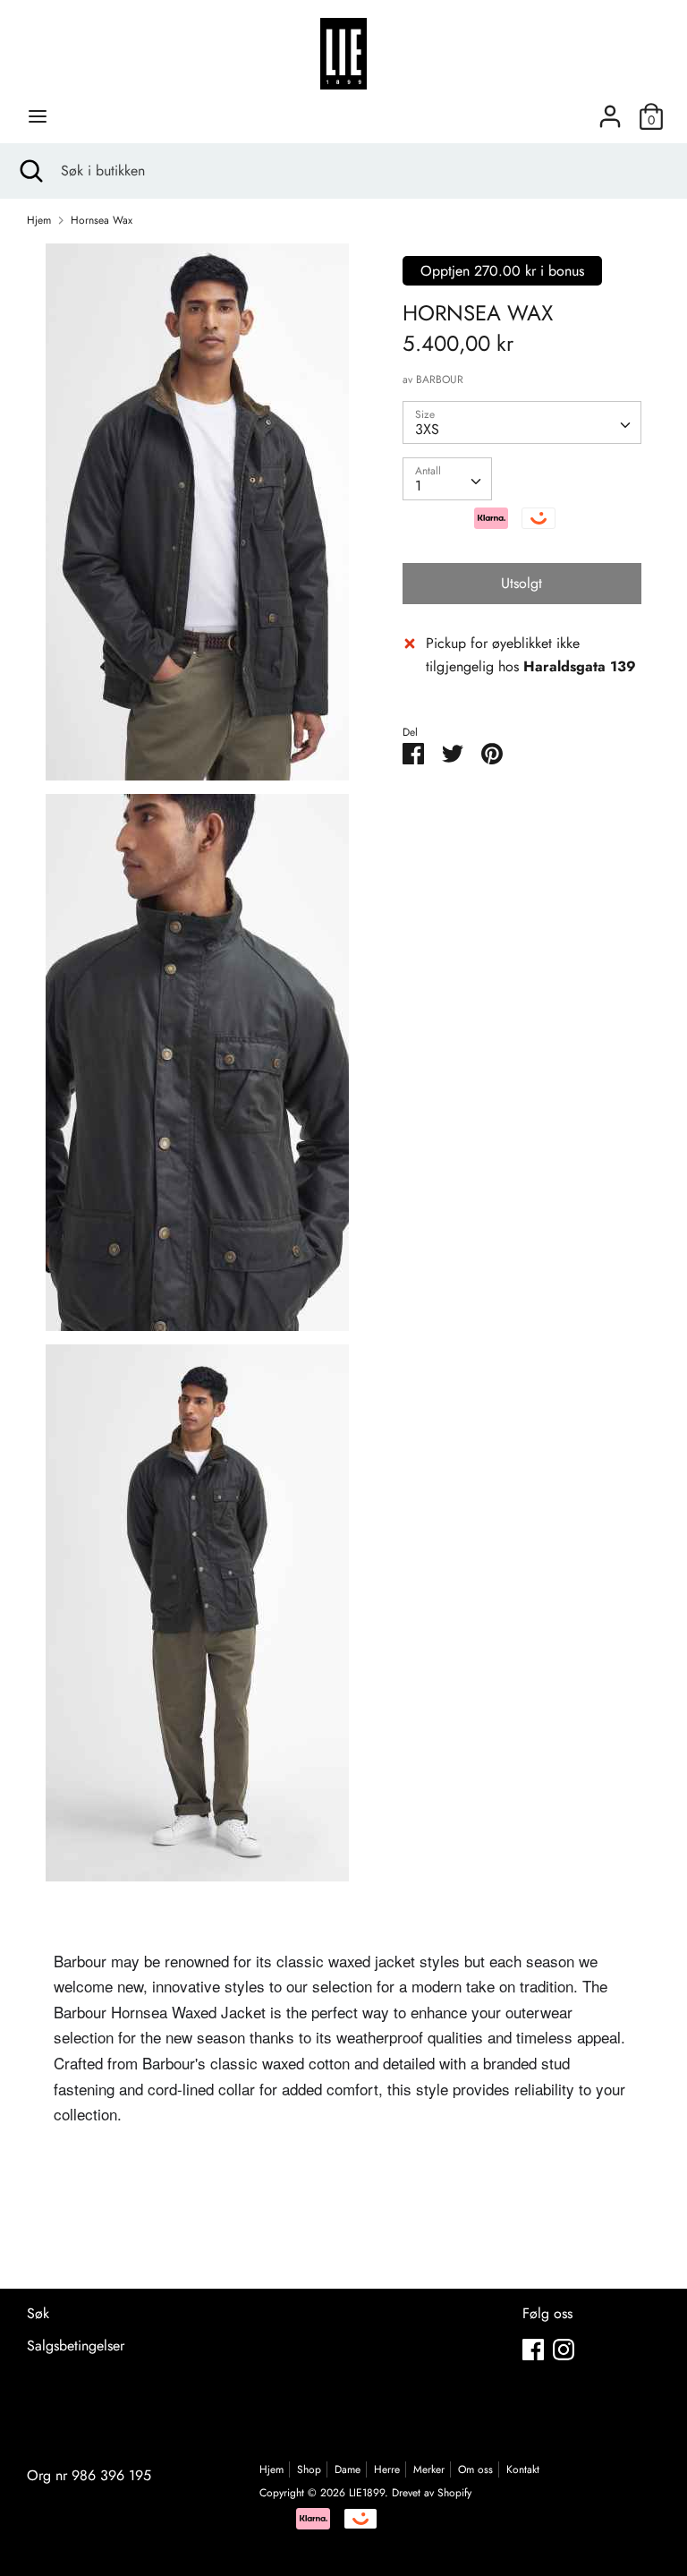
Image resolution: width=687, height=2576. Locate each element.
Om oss (475, 2469)
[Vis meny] (38, 116)
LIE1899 (367, 2493)
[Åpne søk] (30, 171)
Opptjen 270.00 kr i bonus (502, 271)
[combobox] (522, 422)
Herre (387, 2469)
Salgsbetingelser (76, 2346)
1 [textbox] (418, 486)
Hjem (271, 2469)
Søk (38, 2313)
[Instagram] (564, 2349)
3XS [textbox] (427, 429)
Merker (429, 2469)
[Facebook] (533, 2349)
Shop (309, 2469)
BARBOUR (440, 380)
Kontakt (523, 2469)
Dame (348, 2469)
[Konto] (610, 110)
